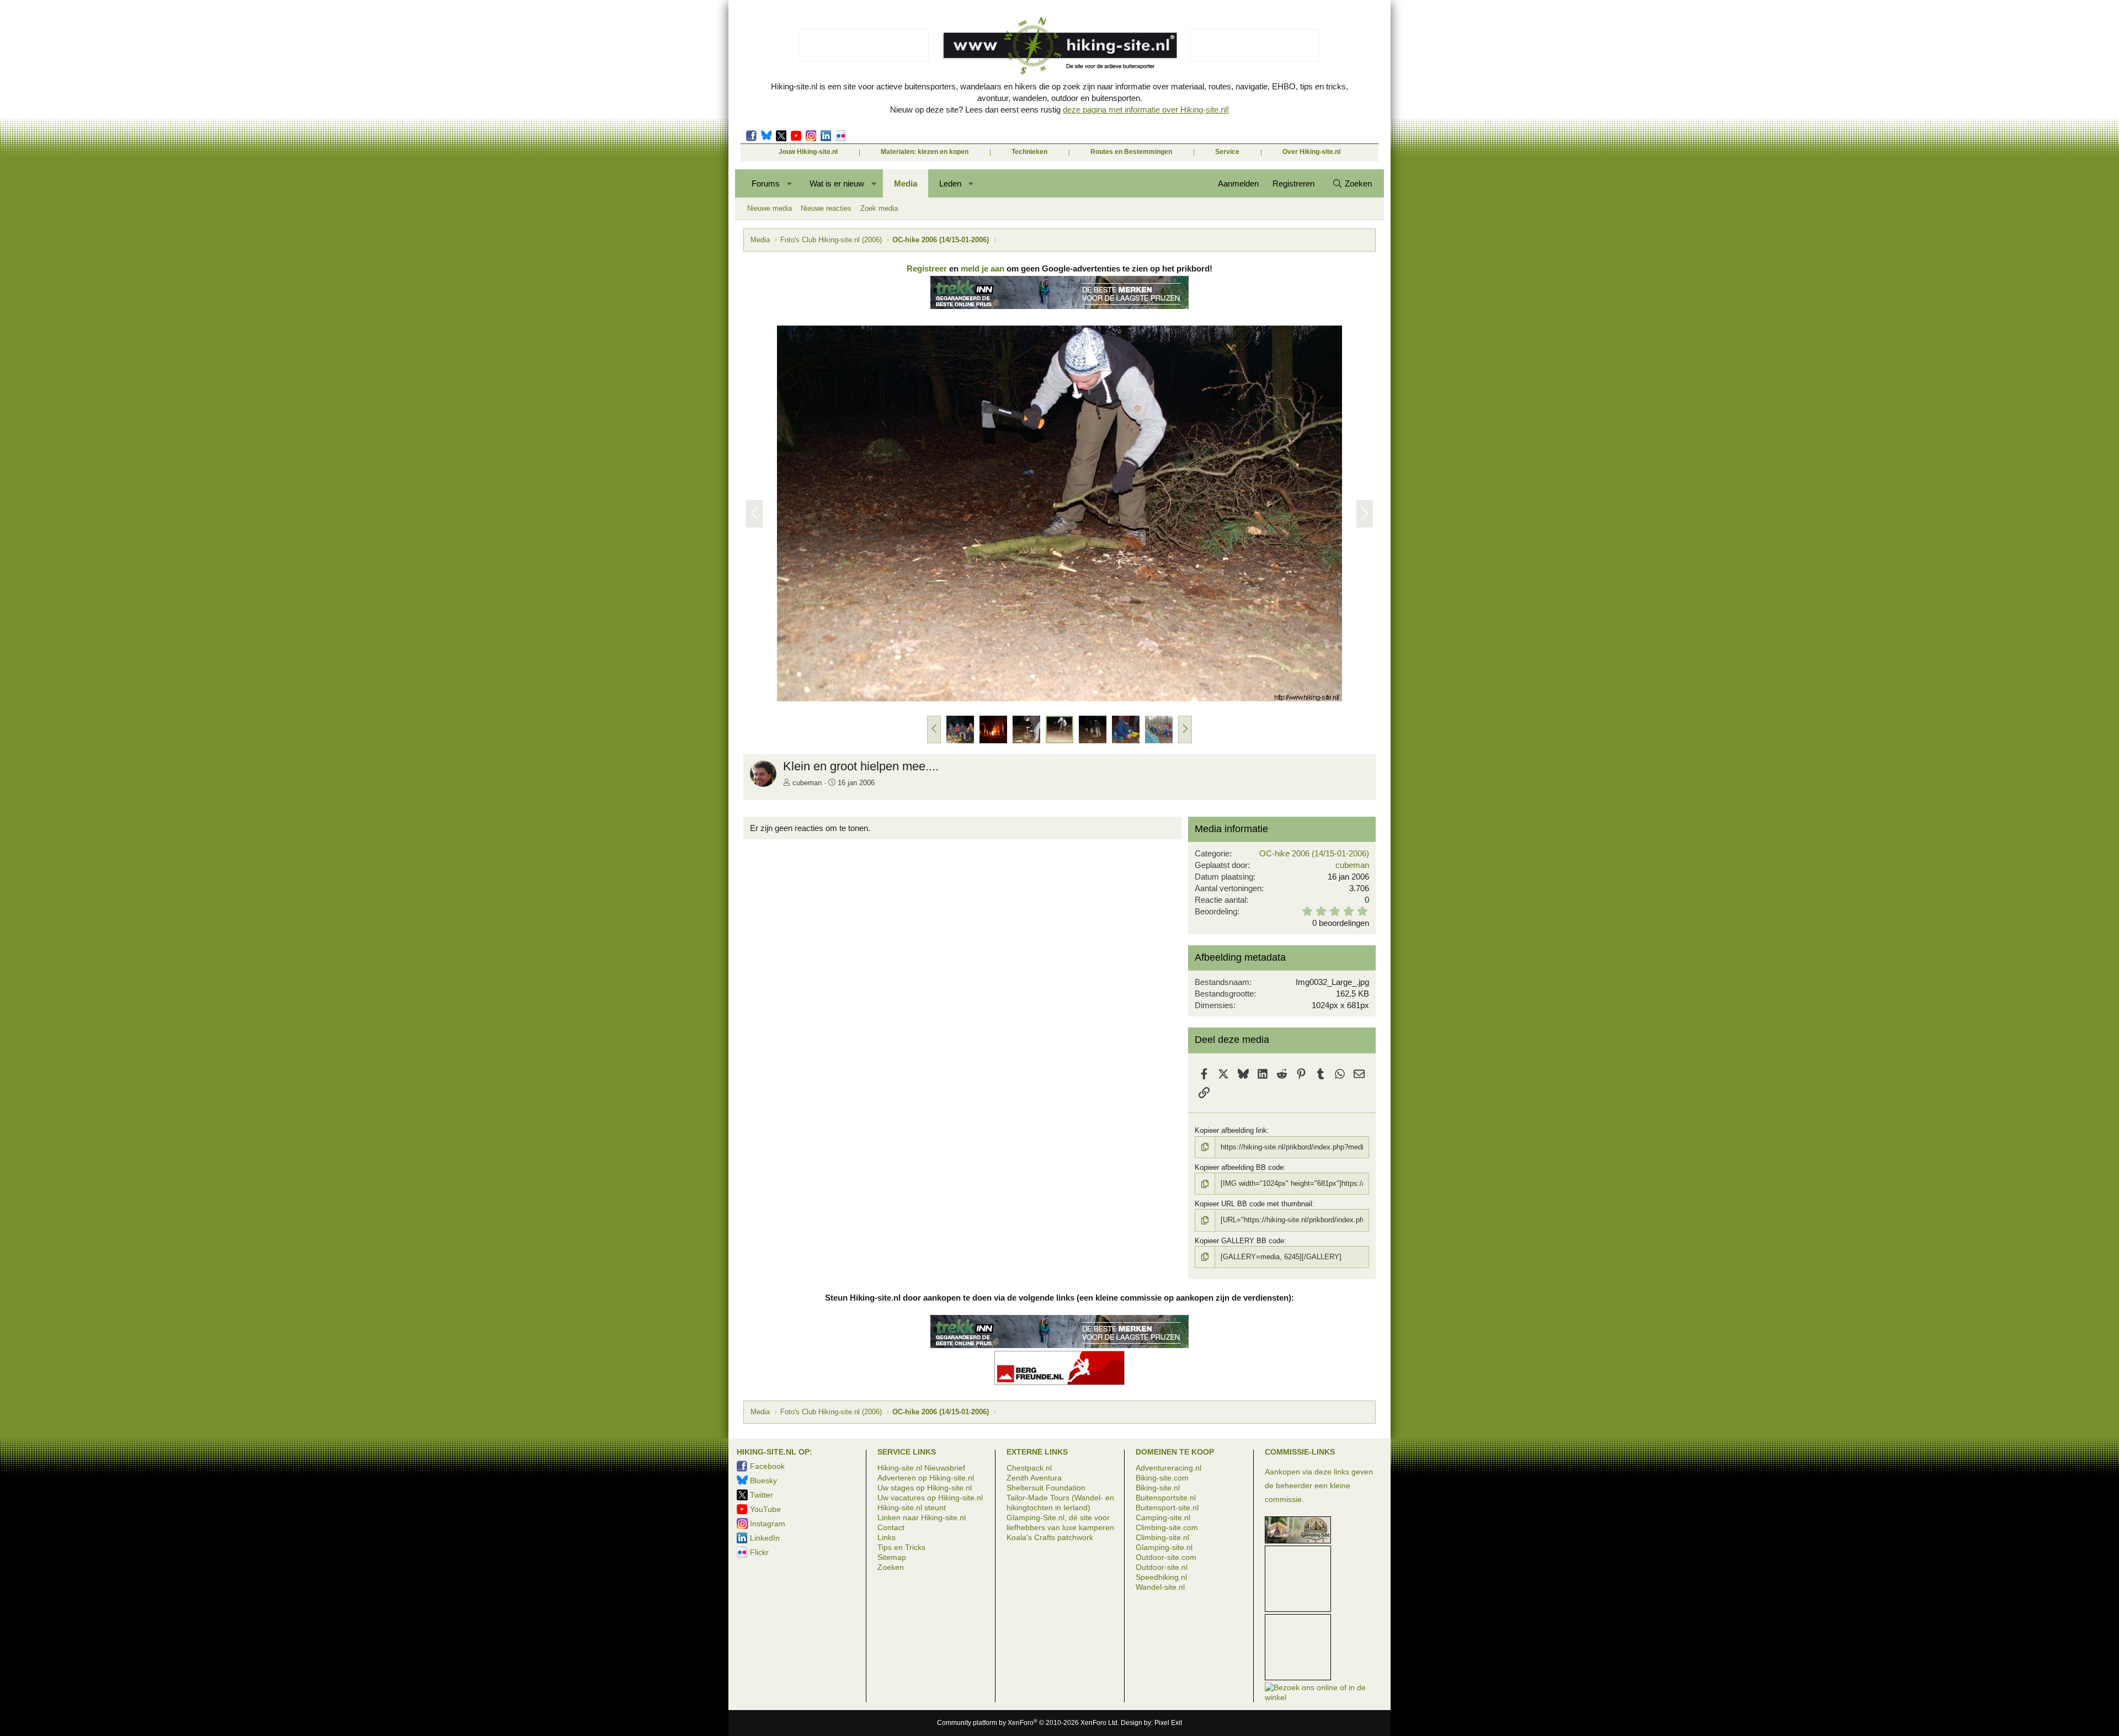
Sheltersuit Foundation (1046, 1488)
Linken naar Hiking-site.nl (922, 1517)
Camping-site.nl (1163, 1517)
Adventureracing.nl (1168, 1468)
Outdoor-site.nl (1162, 1567)
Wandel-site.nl (1160, 1587)
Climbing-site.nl (1162, 1537)
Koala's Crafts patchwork (1050, 1537)
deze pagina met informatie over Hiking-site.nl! (1146, 110)
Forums (766, 183)
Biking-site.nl (1158, 1488)
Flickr (841, 136)
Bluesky (766, 136)
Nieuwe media (770, 208)
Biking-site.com (1162, 1478)
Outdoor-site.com (1166, 1557)
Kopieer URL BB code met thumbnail (1253, 1204)
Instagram (811, 136)
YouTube (765, 1509)
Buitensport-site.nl (1167, 1508)
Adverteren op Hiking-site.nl (926, 1478)
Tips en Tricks (901, 1547)
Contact (891, 1527)
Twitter (781, 136)
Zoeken (891, 1567)
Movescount (796, 136)
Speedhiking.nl (1161, 1577)
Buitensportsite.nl (1166, 1498)
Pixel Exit (1168, 1723)
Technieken (1029, 152)
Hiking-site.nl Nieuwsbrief (921, 1468)
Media (906, 183)
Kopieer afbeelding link (1231, 1130)
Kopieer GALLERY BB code (1239, 1241)
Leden (950, 183)
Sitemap (892, 1557)
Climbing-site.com (1167, 1527)
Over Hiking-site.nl (1311, 152)
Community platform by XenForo (1028, 1723)
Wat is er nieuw (837, 183)
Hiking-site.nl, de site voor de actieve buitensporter (1059, 45)
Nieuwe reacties (826, 208)
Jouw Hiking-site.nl (808, 152)
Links (887, 1537)
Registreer (927, 268)
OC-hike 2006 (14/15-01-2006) (1314, 853)
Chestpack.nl (1029, 1468)
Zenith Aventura (1034, 1478)
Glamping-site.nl (1164, 1547)
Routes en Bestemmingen (1131, 152)
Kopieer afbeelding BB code (1239, 1167)
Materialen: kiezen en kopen (925, 152)
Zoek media (879, 208)
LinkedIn (826, 136)
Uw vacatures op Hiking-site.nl (930, 1498)
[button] (790, 183)
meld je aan (983, 268)
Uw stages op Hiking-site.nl (925, 1488)
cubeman (807, 783)
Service (1227, 152)
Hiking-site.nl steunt (912, 1508)
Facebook (751, 136)
